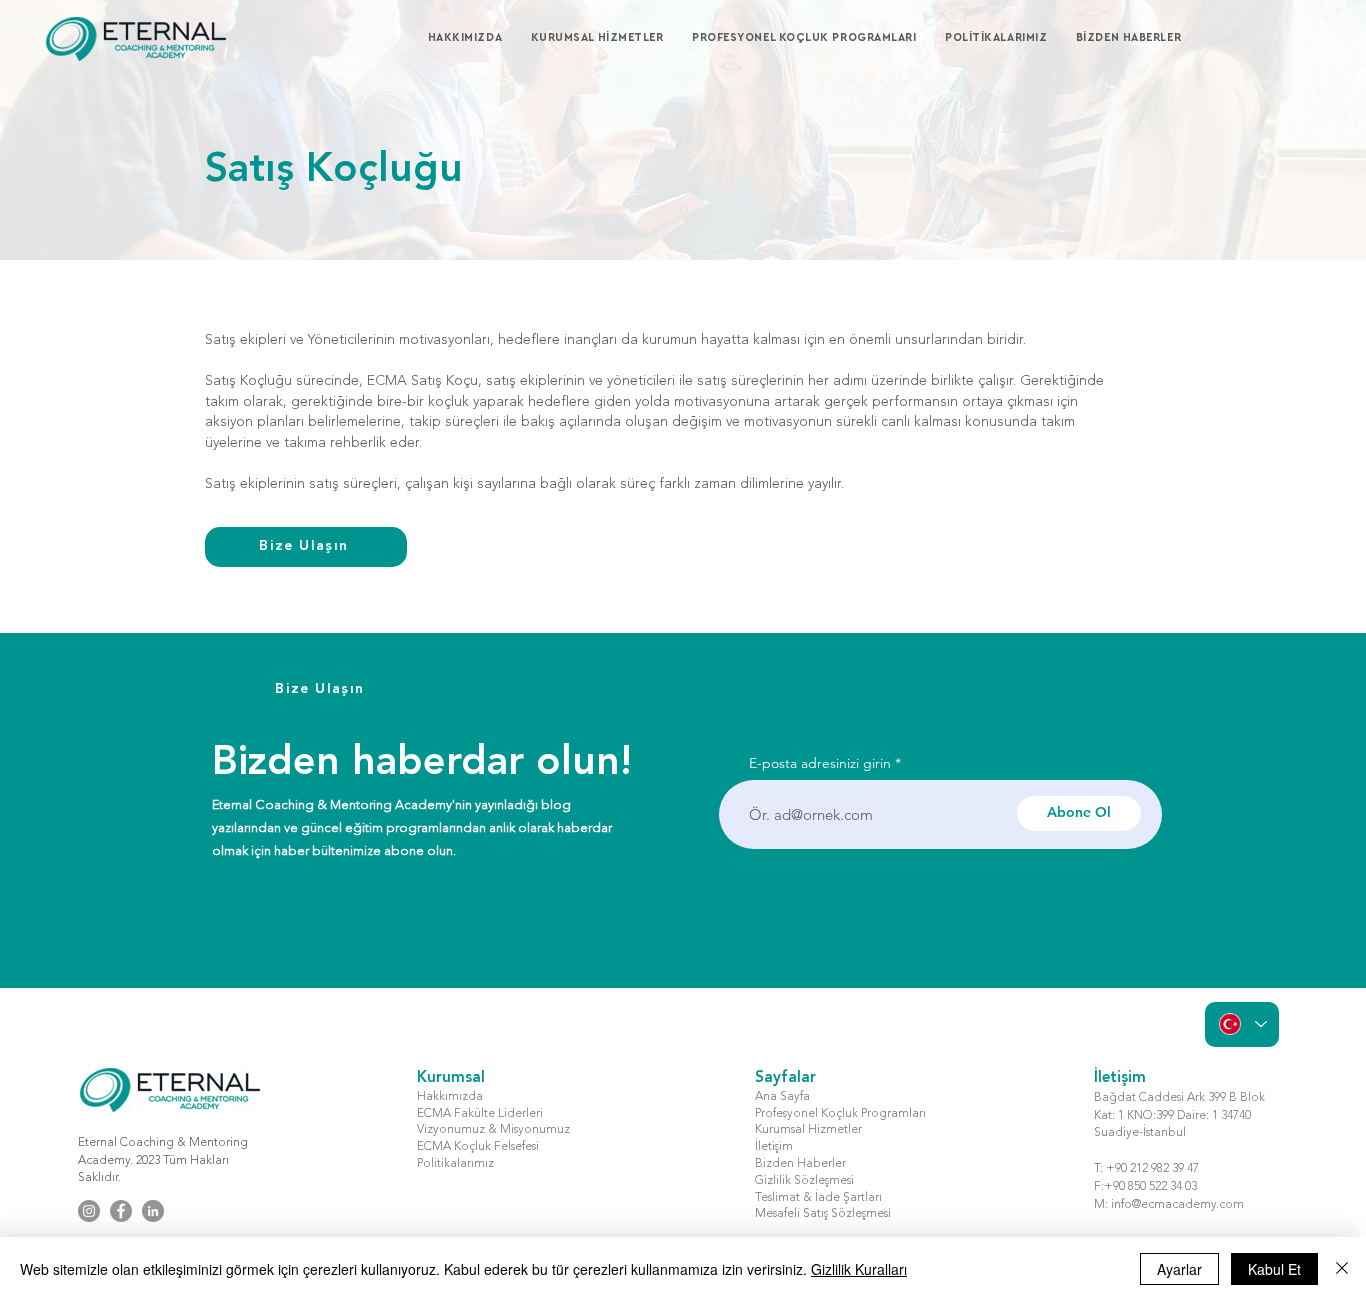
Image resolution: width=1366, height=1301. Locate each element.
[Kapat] (1342, 1269)
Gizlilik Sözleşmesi (804, 1181)
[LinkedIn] (153, 1211)
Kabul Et (1274, 1269)
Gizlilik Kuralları (859, 1269)
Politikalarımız (455, 1164)
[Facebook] (121, 1211)
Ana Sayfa (782, 1097)
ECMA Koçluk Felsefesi (478, 1147)
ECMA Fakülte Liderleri (480, 1114)
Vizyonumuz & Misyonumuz (493, 1130)
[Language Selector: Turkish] (1242, 1024)
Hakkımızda (450, 1097)
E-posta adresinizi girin (820, 763)
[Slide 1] (683, 210)
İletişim (774, 1147)
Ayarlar (1179, 1269)
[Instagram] (89, 1211)
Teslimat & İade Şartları (818, 1198)
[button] (607, 38)
